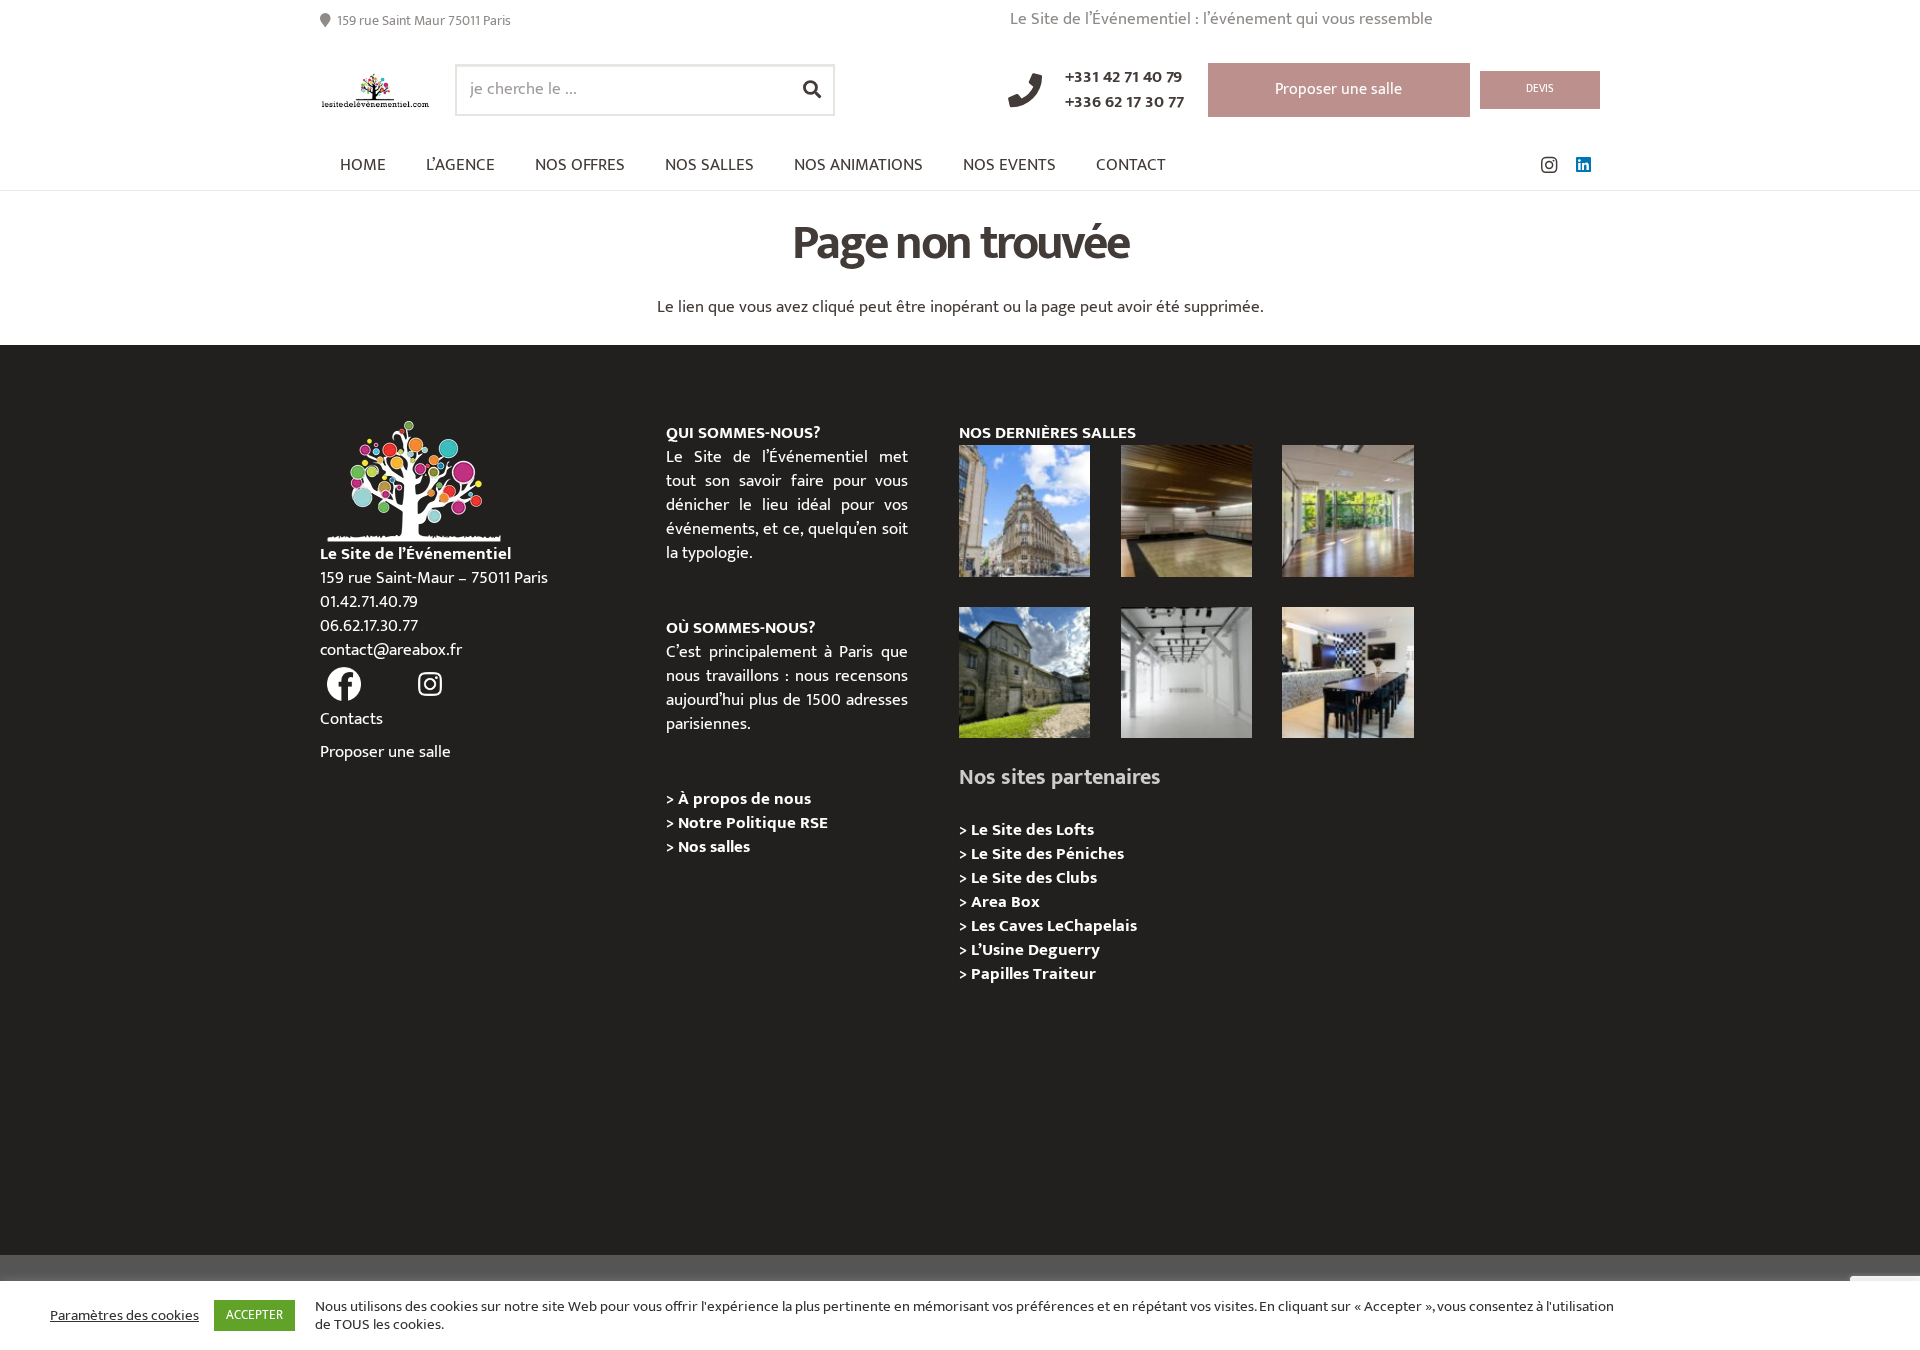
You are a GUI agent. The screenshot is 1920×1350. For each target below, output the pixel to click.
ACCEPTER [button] (254, 1315)
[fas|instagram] (431, 685)
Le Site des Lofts (1032, 830)
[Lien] (375, 90)
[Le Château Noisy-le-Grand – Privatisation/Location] (1186, 510)
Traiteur (1064, 974)
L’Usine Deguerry (1035, 950)
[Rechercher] (812, 90)
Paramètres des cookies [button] (124, 1316)
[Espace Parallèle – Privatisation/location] (1186, 672)
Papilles (1002, 974)
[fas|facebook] (344, 685)
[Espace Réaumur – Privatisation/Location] (1024, 510)
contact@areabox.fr (391, 650)
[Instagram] (1549, 165)
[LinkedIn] (1583, 165)
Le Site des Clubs (1034, 878)
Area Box (1005, 902)
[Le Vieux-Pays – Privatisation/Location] (1024, 672)
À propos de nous (744, 799)
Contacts (351, 719)
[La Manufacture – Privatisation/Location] (1347, 510)
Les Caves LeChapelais (1054, 926)
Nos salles (714, 847)
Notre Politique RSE (753, 823)
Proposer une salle (385, 752)
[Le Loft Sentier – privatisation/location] (1347, 672)
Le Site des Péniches (1047, 854)
